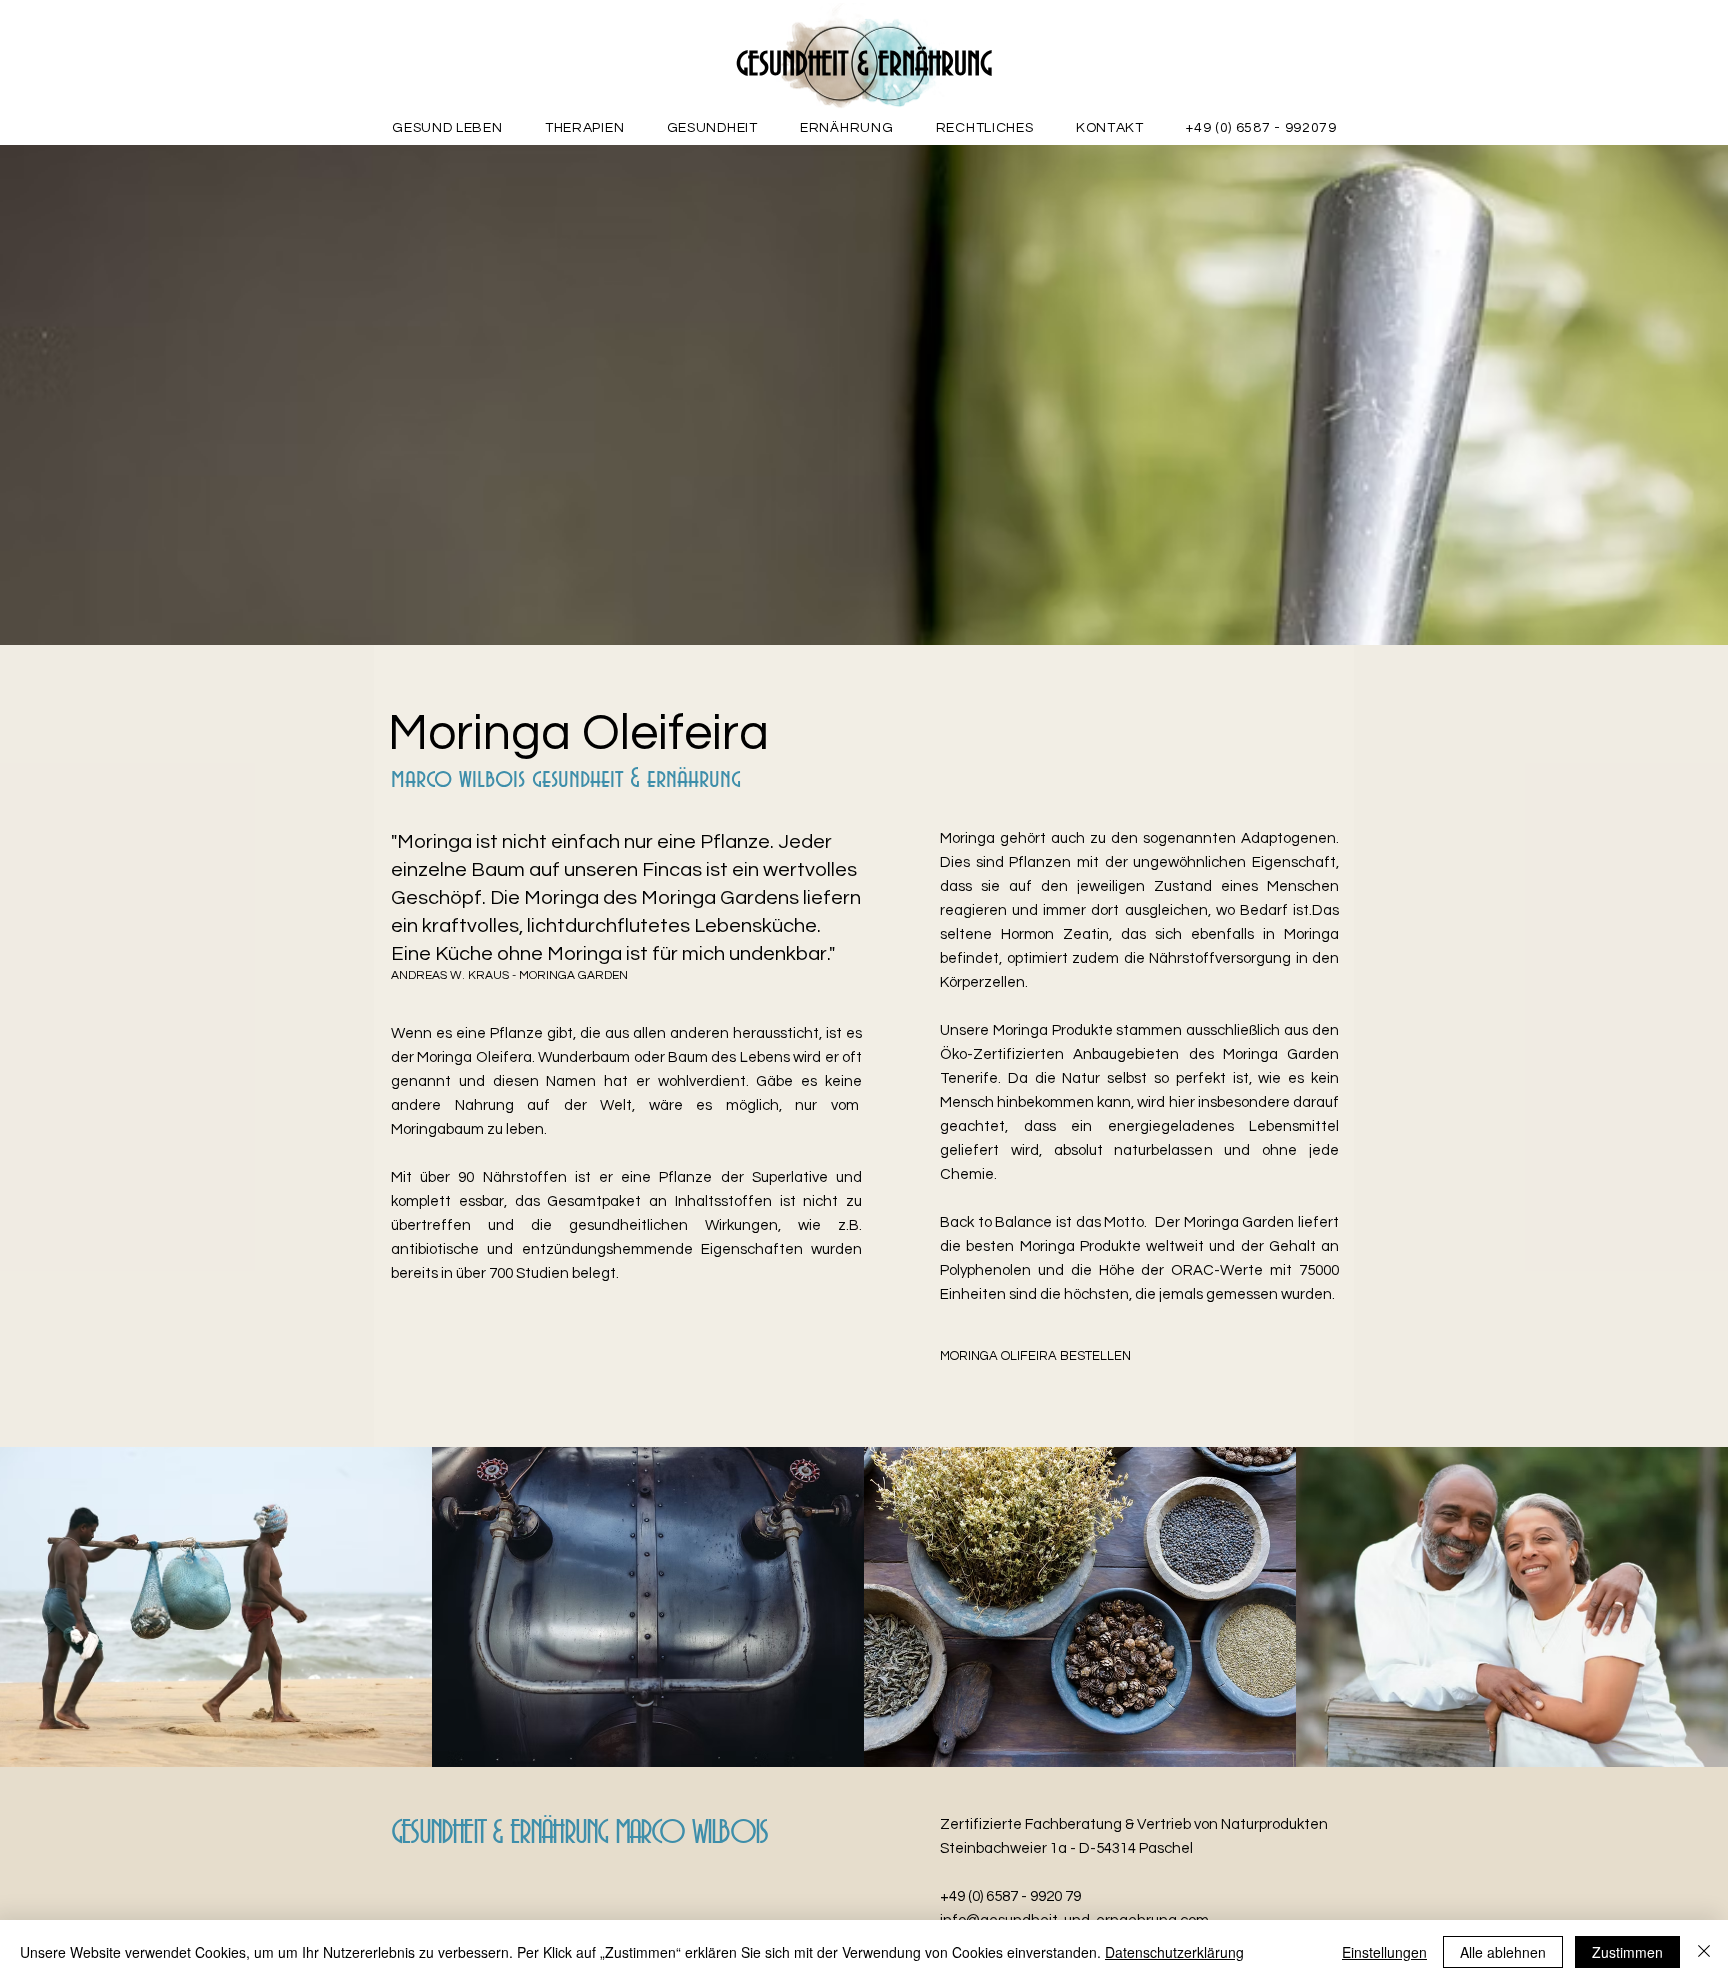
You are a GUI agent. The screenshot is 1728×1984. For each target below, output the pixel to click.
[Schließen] (1704, 1952)
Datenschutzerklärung (1174, 1952)
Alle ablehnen (1503, 1952)
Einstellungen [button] (1384, 1952)
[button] (585, 128)
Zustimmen (1627, 1952)
